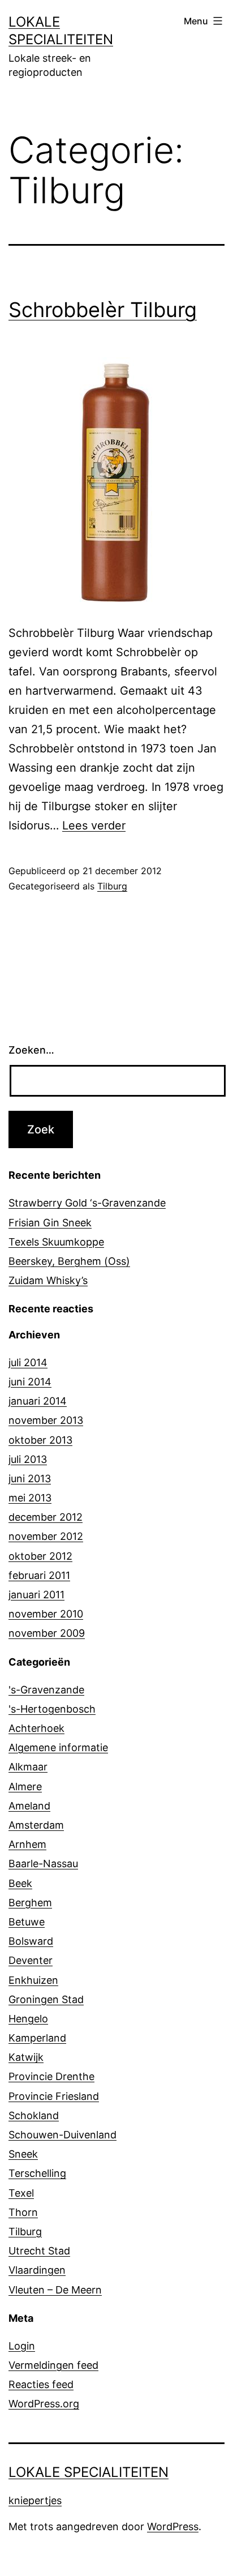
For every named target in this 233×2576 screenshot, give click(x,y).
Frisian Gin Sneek (50, 1223)
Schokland (34, 2115)
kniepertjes (35, 2500)
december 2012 (46, 1517)
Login (22, 2346)
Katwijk (26, 2057)
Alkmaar (28, 1767)
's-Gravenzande (46, 1690)
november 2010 (46, 1614)
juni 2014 (30, 1382)
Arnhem (27, 1844)
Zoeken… (31, 1050)
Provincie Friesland (54, 2096)
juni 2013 (30, 1479)
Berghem (30, 1903)
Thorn (23, 2212)
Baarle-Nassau (43, 1863)
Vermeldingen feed (53, 2365)
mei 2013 (30, 1498)
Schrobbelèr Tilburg (103, 310)
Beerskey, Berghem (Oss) (69, 1261)
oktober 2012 (40, 1556)
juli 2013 (28, 1459)
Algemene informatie (58, 1747)
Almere (25, 1786)
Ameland (29, 1806)
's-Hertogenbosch (52, 1709)
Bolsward (31, 1941)
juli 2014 (28, 1362)
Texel (21, 2193)
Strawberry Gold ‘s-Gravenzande (87, 1203)
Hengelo (28, 2019)
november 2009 (47, 1633)
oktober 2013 (40, 1440)
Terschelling (37, 2173)
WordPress (173, 2526)
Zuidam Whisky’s (48, 1280)
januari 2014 (38, 1401)
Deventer (31, 1960)
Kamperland (37, 2038)
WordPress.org (44, 2404)
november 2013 (46, 1420)
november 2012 (46, 1536)
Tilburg (112, 886)
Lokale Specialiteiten (89, 2472)
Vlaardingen (37, 2270)
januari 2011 (36, 1595)
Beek (20, 1883)
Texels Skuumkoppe (56, 1242)
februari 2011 (39, 1575)
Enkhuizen (33, 1980)
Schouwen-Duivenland (62, 2135)
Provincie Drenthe (51, 2076)
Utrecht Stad (39, 2251)
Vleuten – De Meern (55, 2290)
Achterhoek (36, 1728)
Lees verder (94, 825)
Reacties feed (41, 2384)
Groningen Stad (46, 1999)
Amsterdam (36, 1825)
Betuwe (27, 1922)
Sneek (23, 2154)
